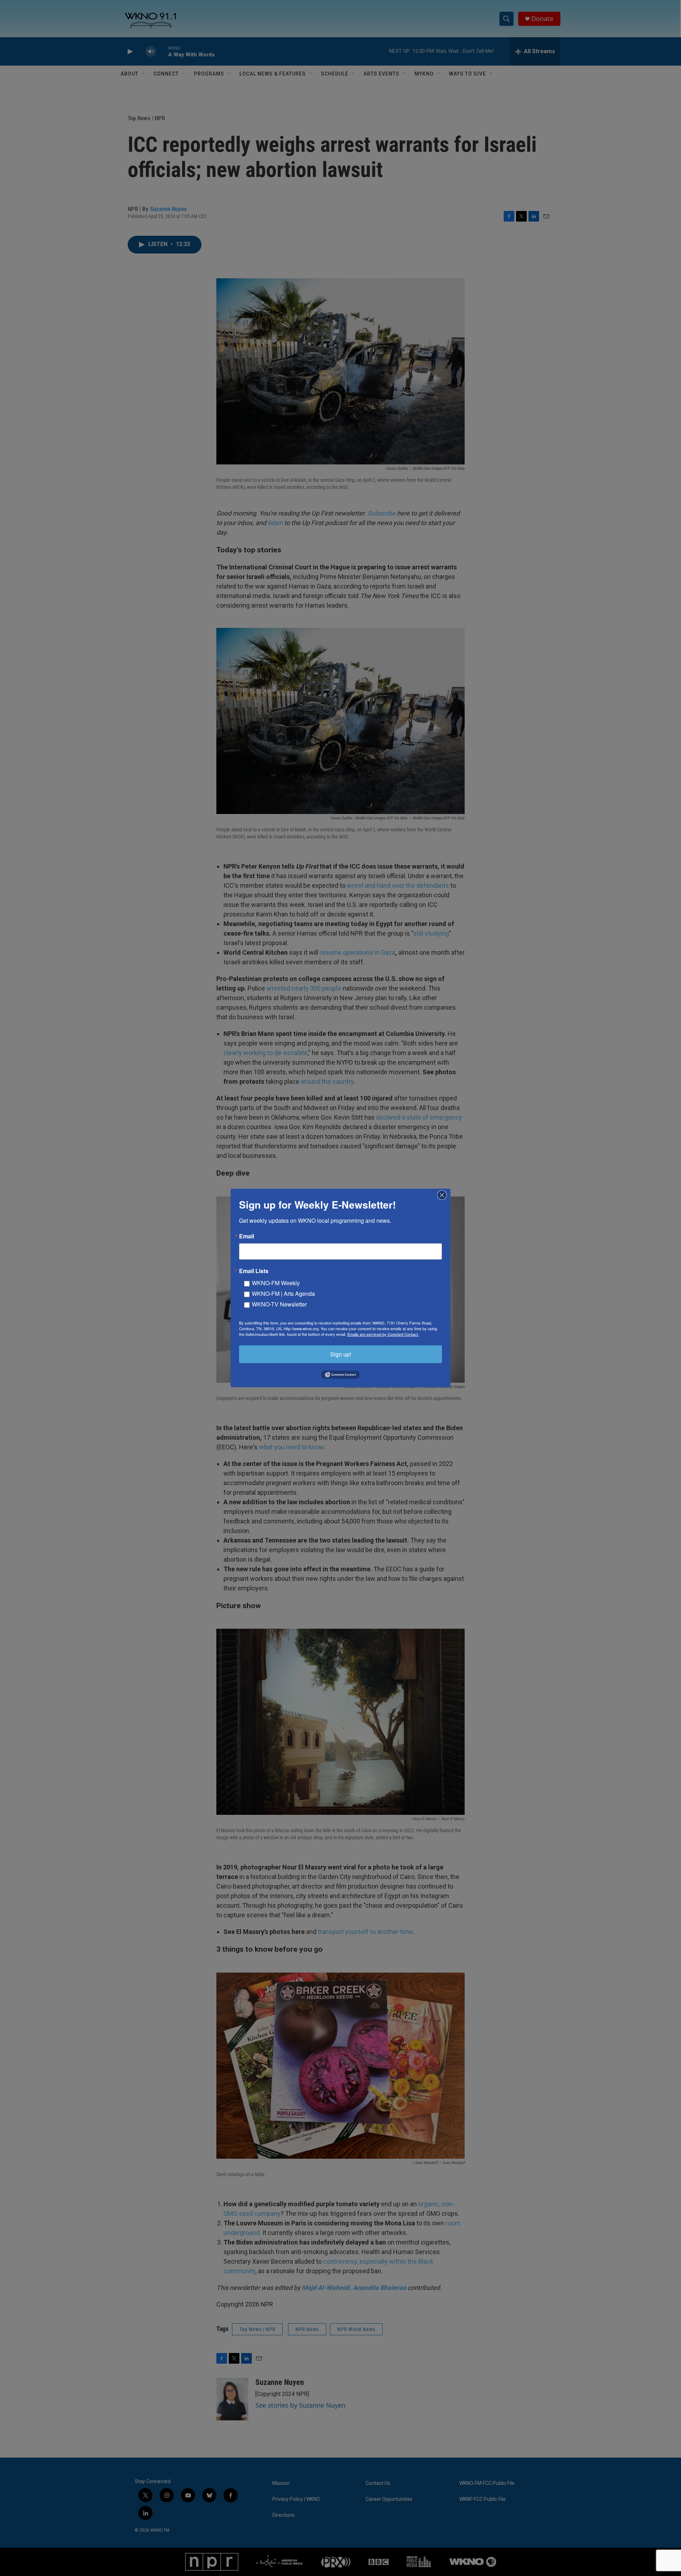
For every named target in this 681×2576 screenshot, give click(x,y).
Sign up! (341, 1354)
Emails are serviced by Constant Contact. (383, 1334)
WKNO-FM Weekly (276, 1283)
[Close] (444, 1195)
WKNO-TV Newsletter (279, 1304)
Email (247, 1236)
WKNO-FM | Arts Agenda (283, 1293)
